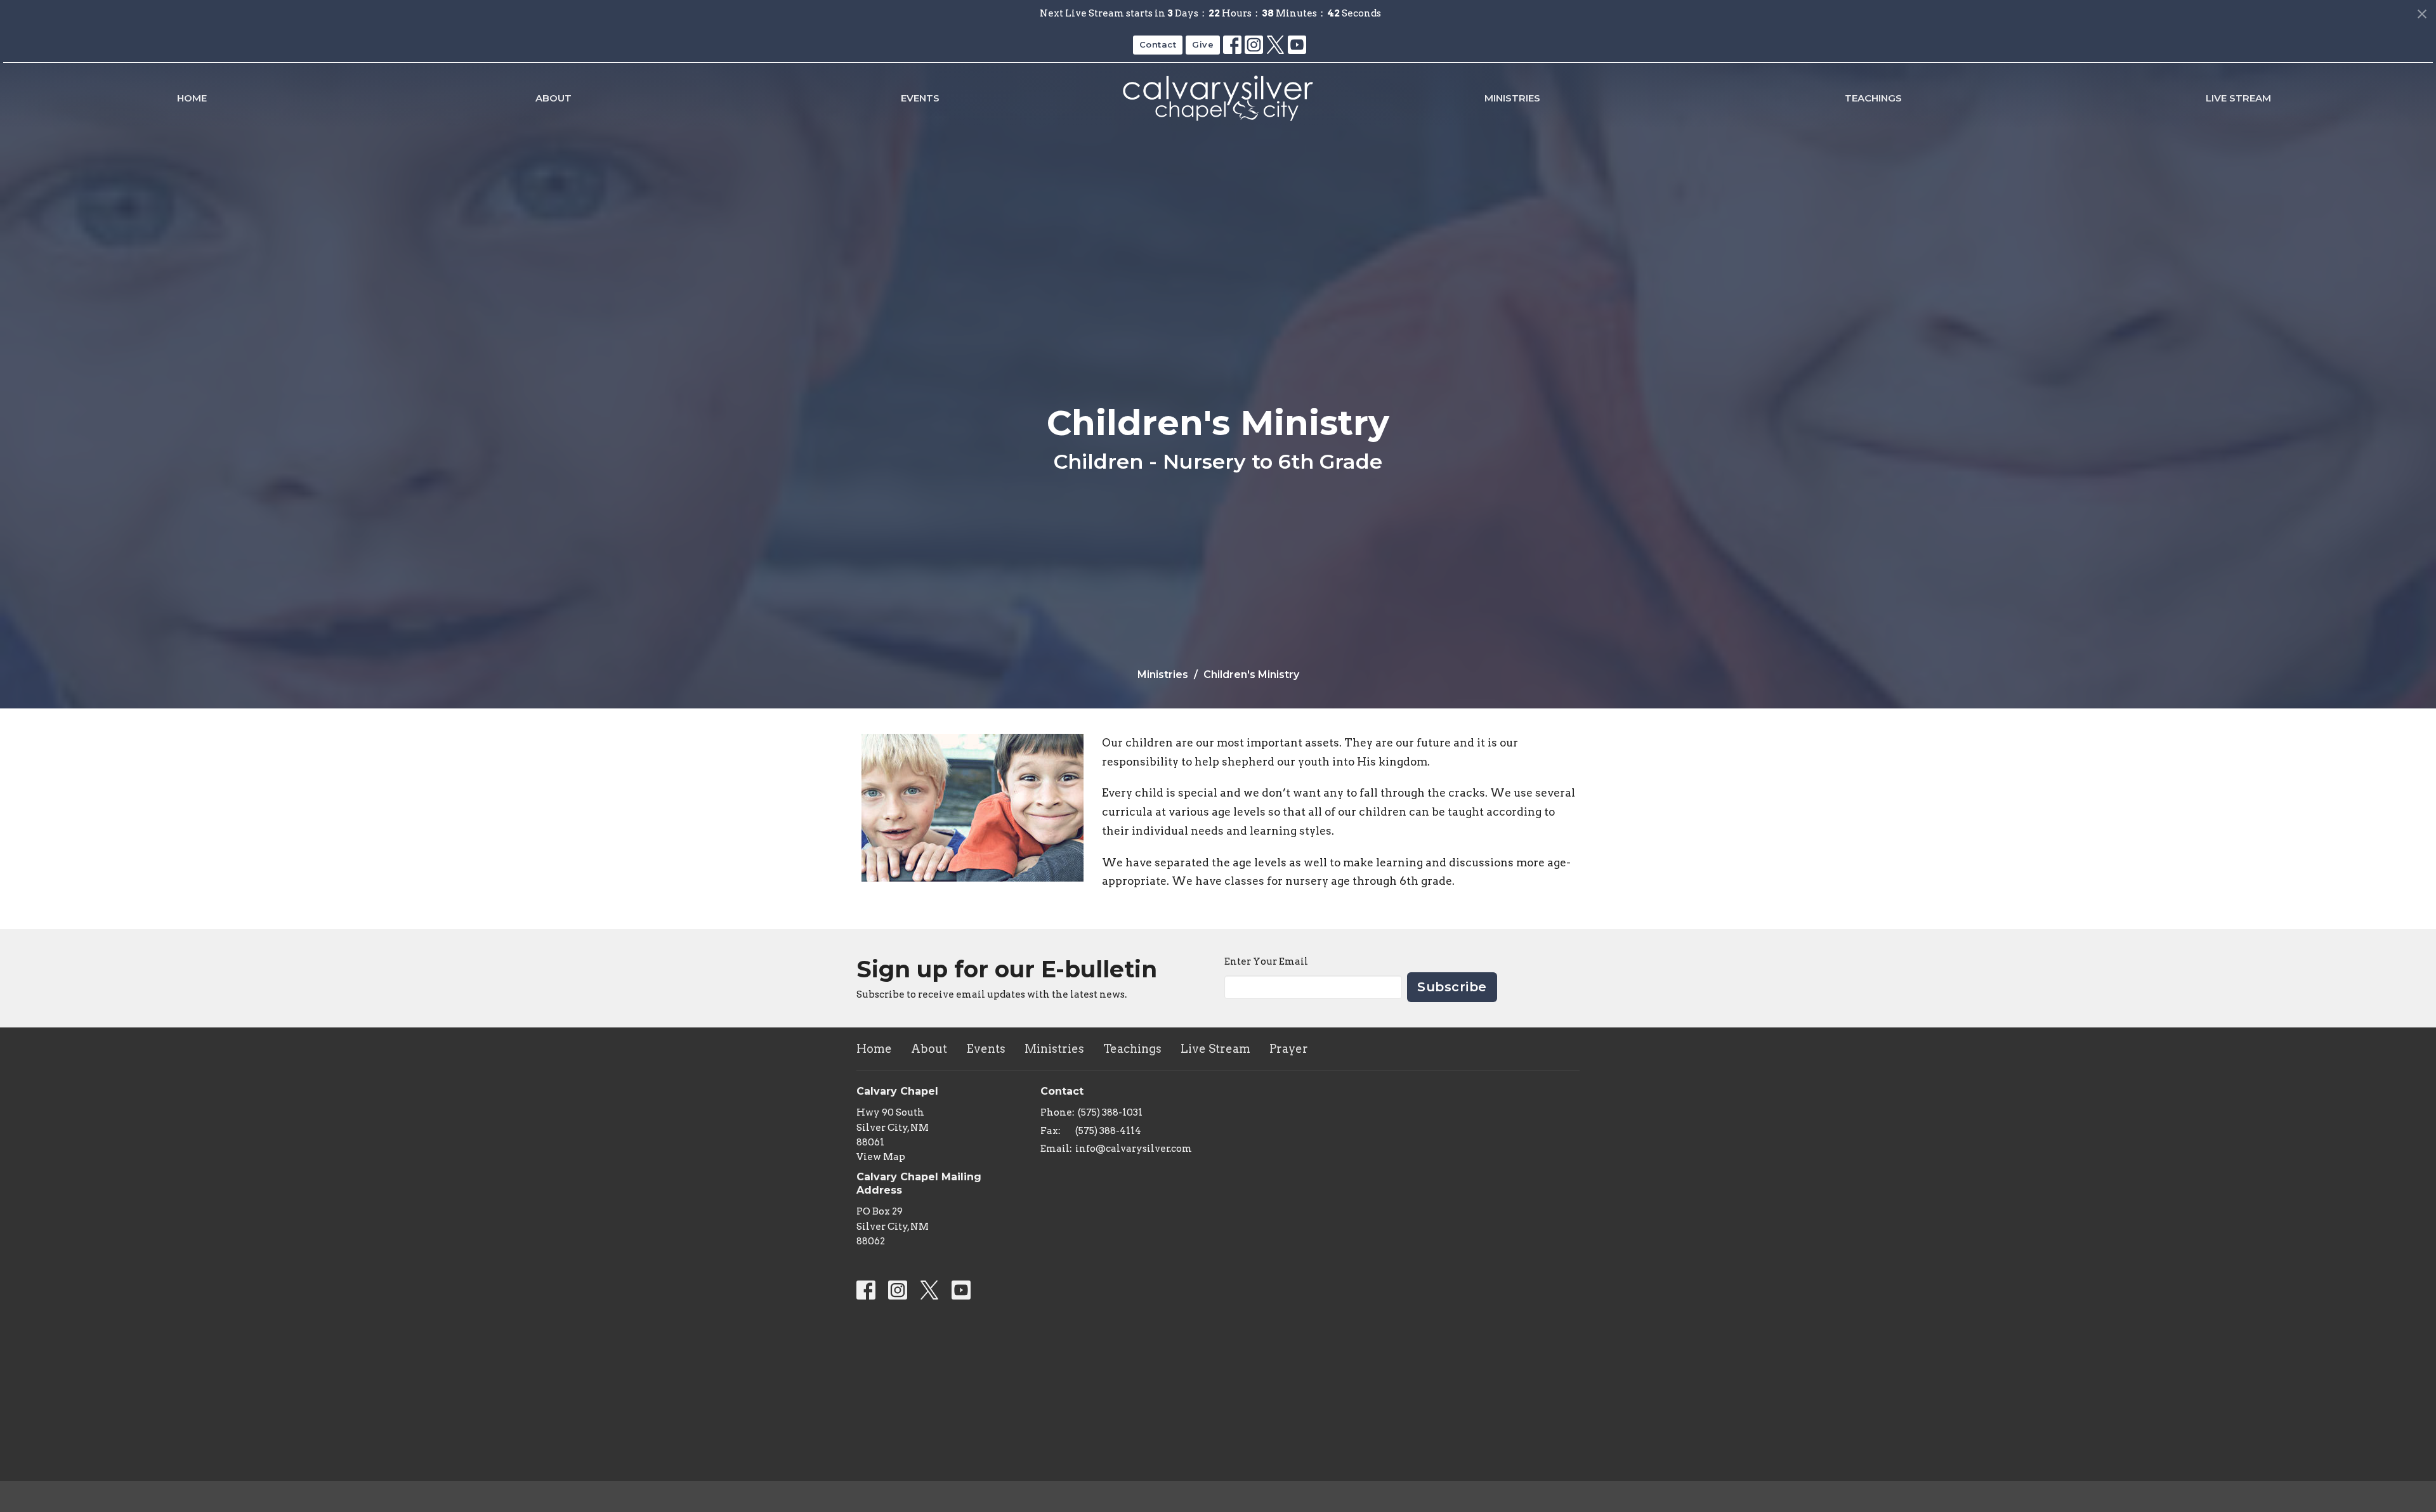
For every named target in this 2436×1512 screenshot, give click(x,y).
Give (1203, 44)
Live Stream (2238, 98)
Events (920, 98)
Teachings (1873, 98)
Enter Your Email (1266, 961)
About (553, 98)
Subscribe (1452, 987)
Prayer (1289, 1049)
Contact (1158, 44)
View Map (881, 1157)
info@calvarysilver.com (1134, 1149)
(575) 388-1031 (1110, 1112)
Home (192, 98)
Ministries (1512, 98)
